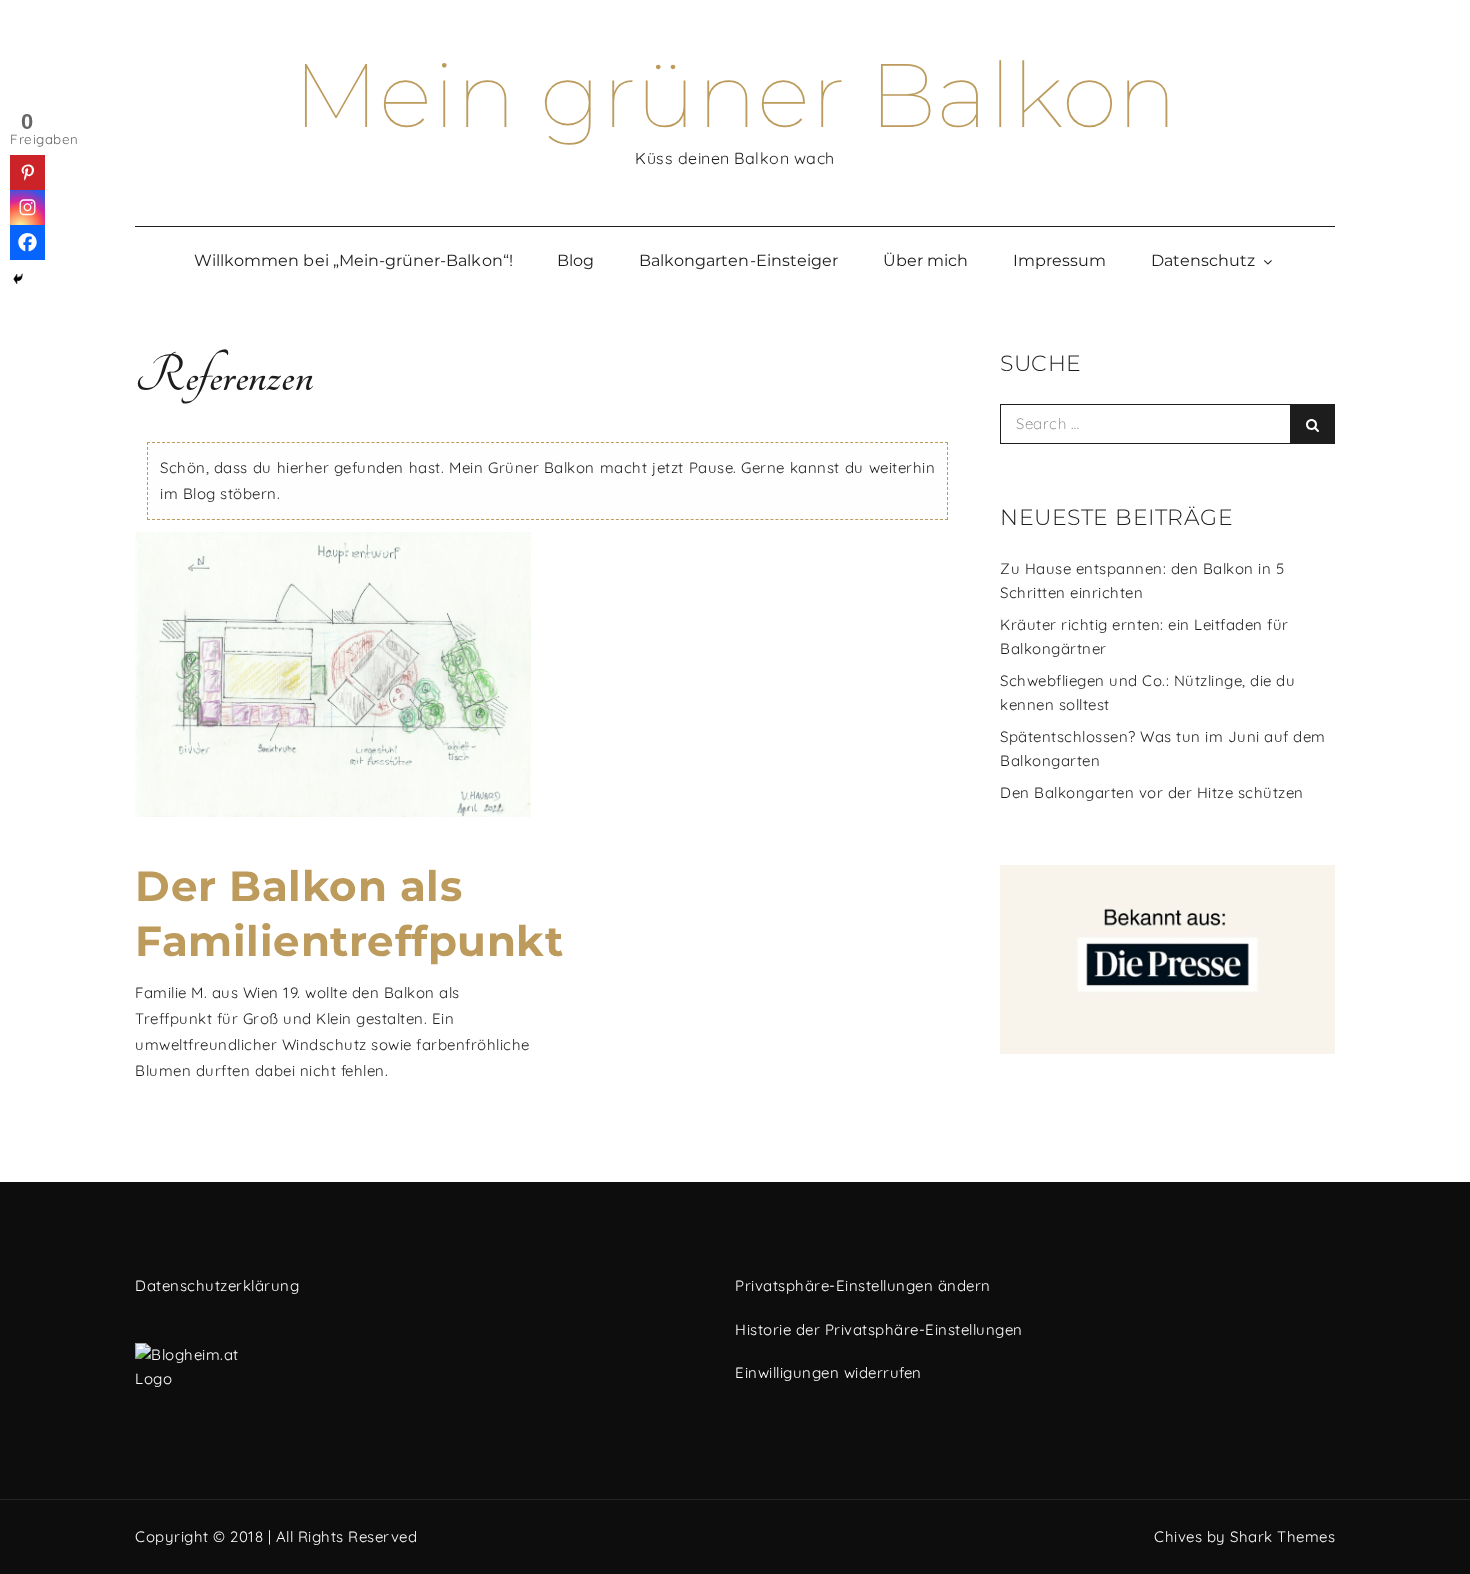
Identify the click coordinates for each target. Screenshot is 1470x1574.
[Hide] (18, 279)
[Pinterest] (27, 172)
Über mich (925, 260)
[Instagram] (27, 207)
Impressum (1059, 260)
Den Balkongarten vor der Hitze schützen (1152, 792)
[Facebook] (27, 242)
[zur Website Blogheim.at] (422, 1367)
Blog (575, 260)
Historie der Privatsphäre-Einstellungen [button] (879, 1329)
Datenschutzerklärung (217, 1285)
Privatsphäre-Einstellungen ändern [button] (863, 1285)
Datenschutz (1203, 260)
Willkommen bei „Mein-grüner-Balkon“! (353, 260)
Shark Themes (1282, 1536)
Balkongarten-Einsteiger (738, 260)
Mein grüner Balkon (735, 95)
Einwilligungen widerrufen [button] (828, 1372)
